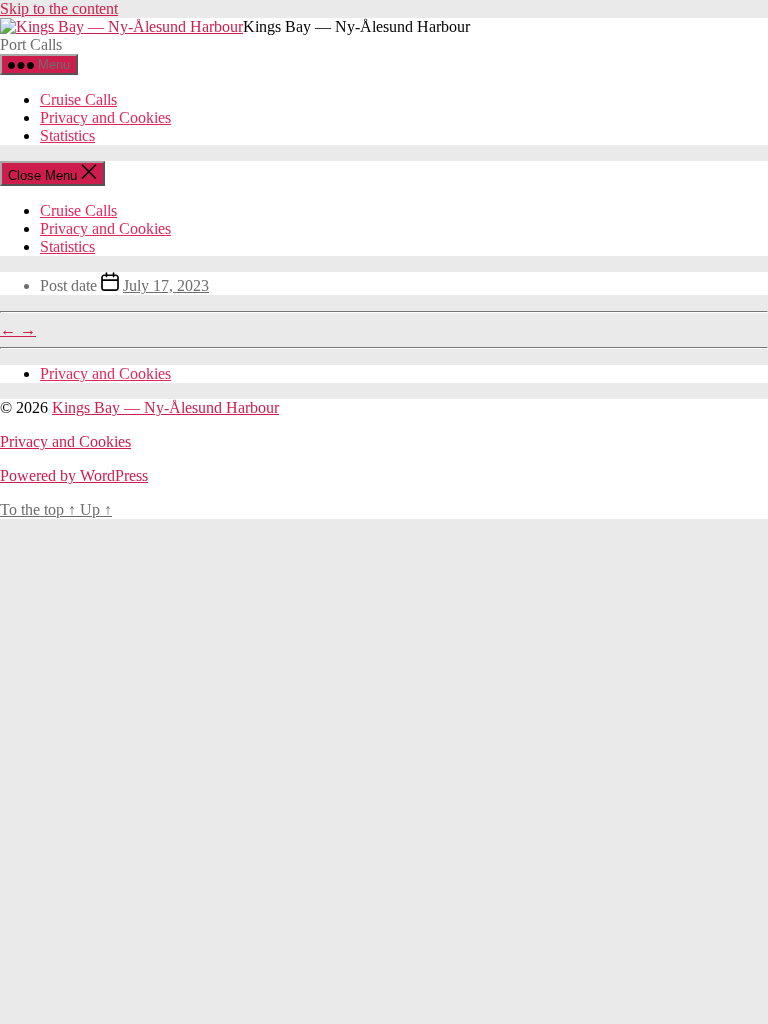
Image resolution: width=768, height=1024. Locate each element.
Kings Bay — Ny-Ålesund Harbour (165, 407)
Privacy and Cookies (105, 117)
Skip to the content (59, 8)
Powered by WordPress (74, 475)
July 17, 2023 (166, 285)
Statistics (67, 135)
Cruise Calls (78, 99)
